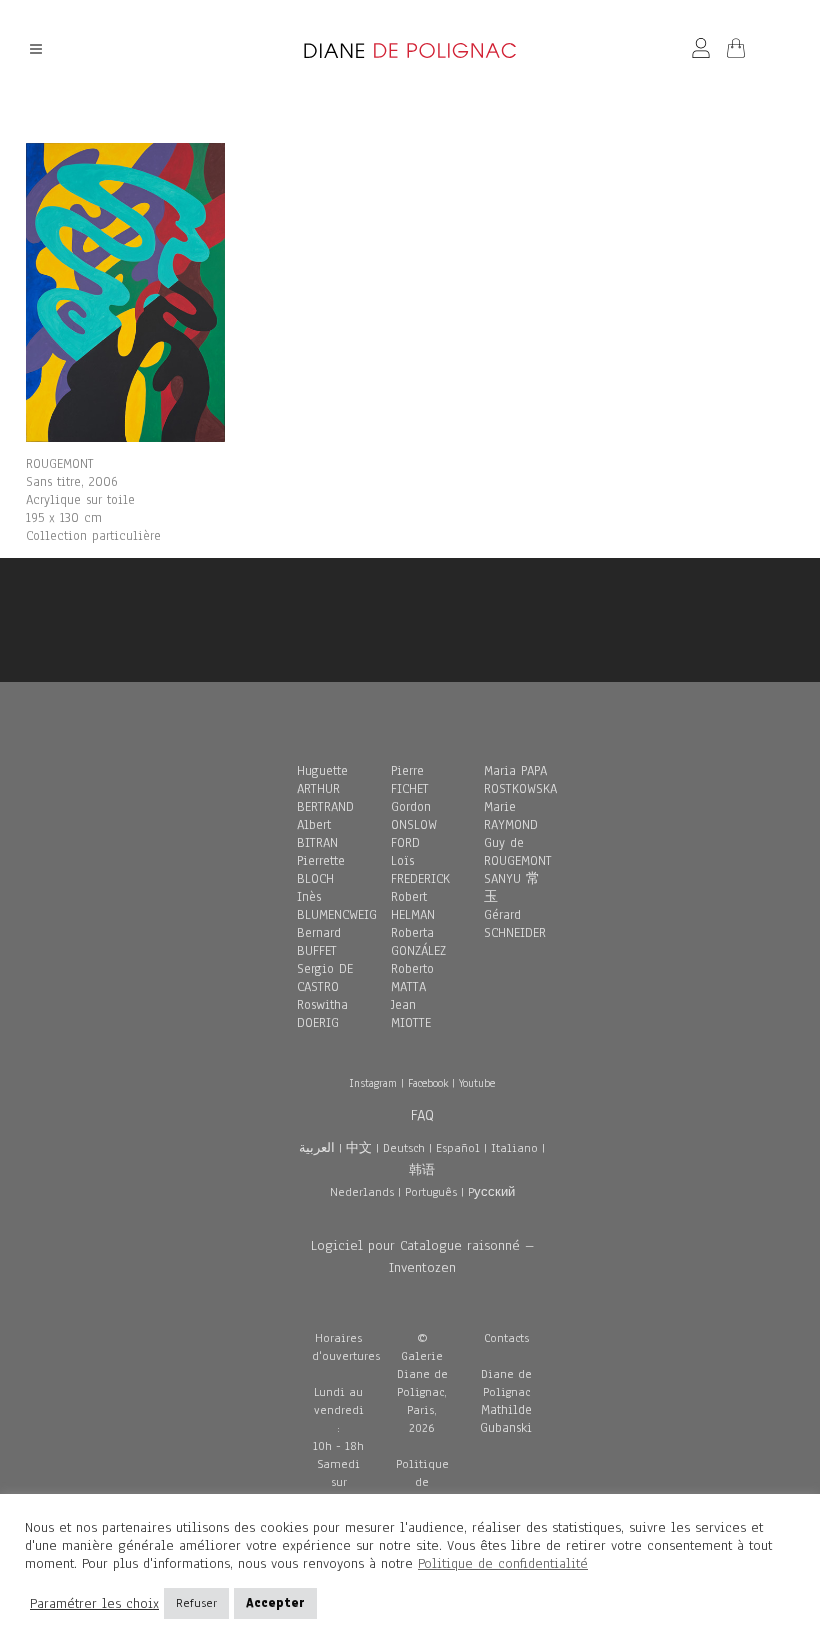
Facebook (428, 1083)
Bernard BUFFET (319, 942)
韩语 (422, 1170)
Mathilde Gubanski (506, 1419)
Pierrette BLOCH (321, 870)
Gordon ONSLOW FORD (414, 825)
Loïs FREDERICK (420, 870)
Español (458, 1148)
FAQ (422, 1115)
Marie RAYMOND (511, 816)
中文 (359, 1148)
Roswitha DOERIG (322, 1014)
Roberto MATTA (412, 978)
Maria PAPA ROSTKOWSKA (520, 780)
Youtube (477, 1083)
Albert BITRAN (317, 834)
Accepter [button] (275, 1603)
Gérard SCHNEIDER (515, 924)
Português (431, 1192)
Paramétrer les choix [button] (94, 1604)
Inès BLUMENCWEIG (337, 906)
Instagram (373, 1083)
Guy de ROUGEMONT (518, 852)
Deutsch (404, 1148)
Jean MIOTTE (411, 1014)
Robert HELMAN (413, 906)
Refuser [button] (196, 1603)
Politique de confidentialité (503, 1563)
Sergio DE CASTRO (325, 978)
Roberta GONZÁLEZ (418, 942)
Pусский (491, 1192)
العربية (317, 1148)
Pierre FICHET (410, 780)
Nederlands (362, 1192)
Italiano (514, 1148)
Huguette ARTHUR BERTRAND (325, 789)
